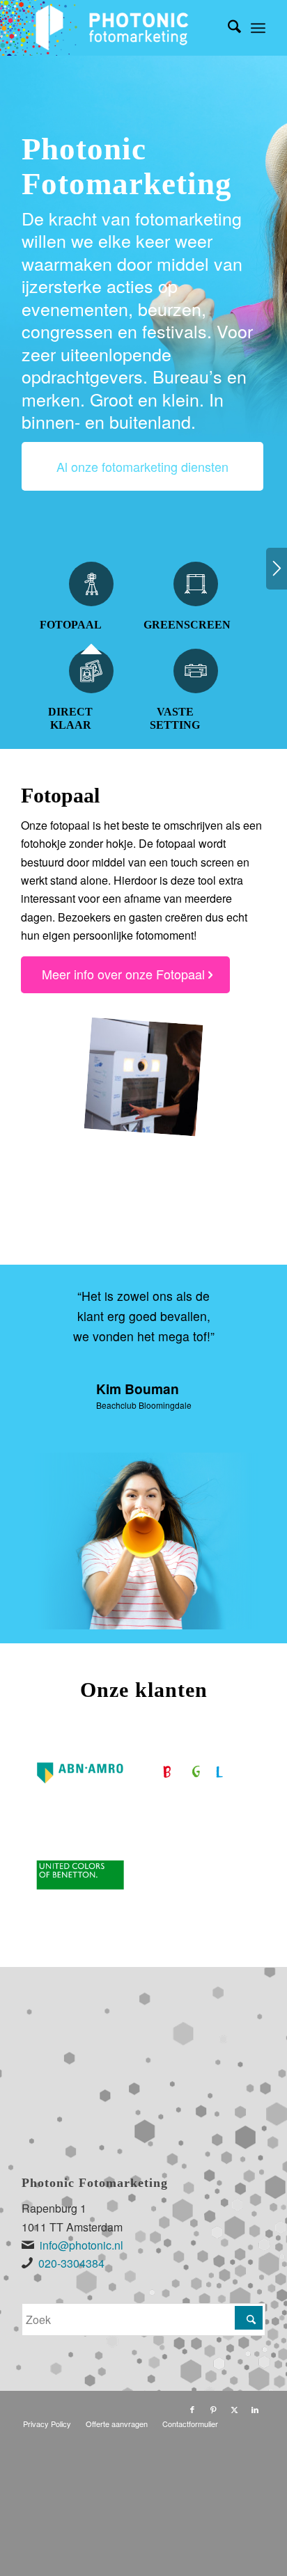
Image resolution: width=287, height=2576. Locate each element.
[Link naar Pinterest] (213, 2409)
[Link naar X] (234, 2409)
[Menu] (258, 28)
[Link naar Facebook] (192, 2409)
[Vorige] (53, 1306)
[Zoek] (227, 28)
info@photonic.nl (82, 2245)
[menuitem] (227, 28)
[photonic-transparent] (119, 28)
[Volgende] (277, 569)
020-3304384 (71, 2263)
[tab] (91, 605)
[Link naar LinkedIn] (255, 2409)
